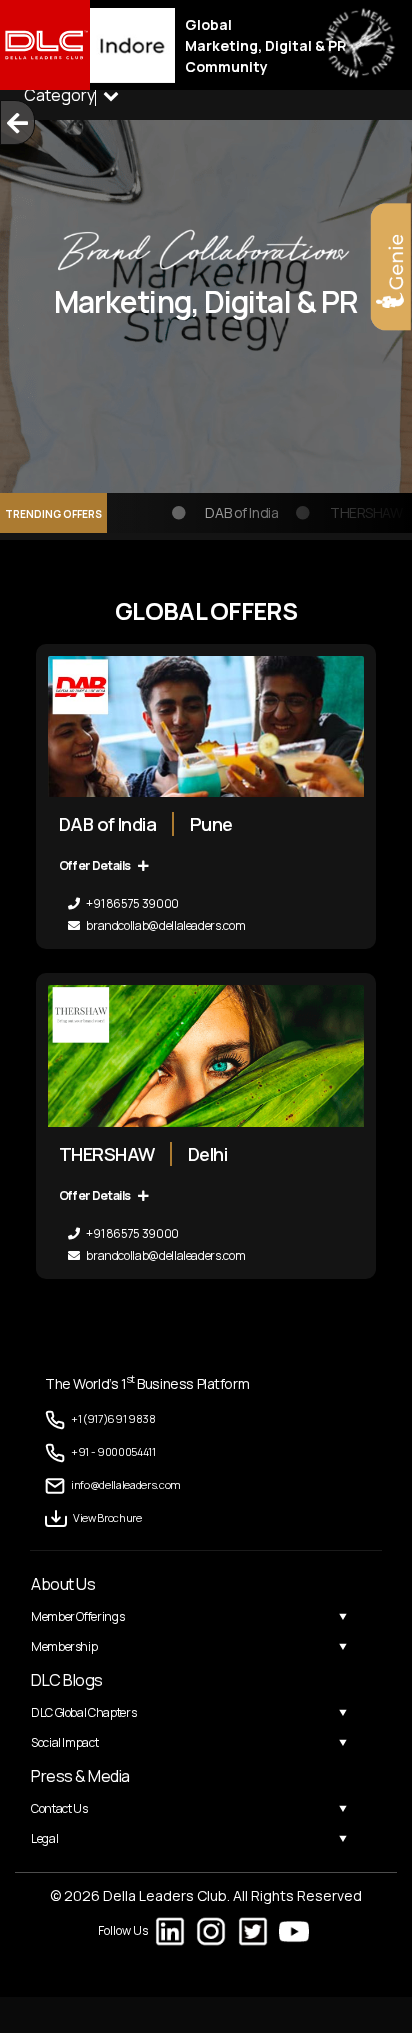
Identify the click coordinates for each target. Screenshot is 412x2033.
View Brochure (107, 1517)
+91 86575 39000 (132, 903)
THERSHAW (358, 512)
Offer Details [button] (96, 865)
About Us (63, 1584)
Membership (64, 1646)
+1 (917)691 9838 (113, 1418)
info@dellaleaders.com (126, 1484)
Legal (44, 1838)
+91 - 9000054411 (113, 1451)
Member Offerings (77, 1616)
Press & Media (80, 1776)
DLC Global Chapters (83, 1712)
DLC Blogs (67, 1680)
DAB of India (234, 512)
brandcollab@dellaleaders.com (165, 925)
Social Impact (64, 1742)
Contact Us (59, 1808)
